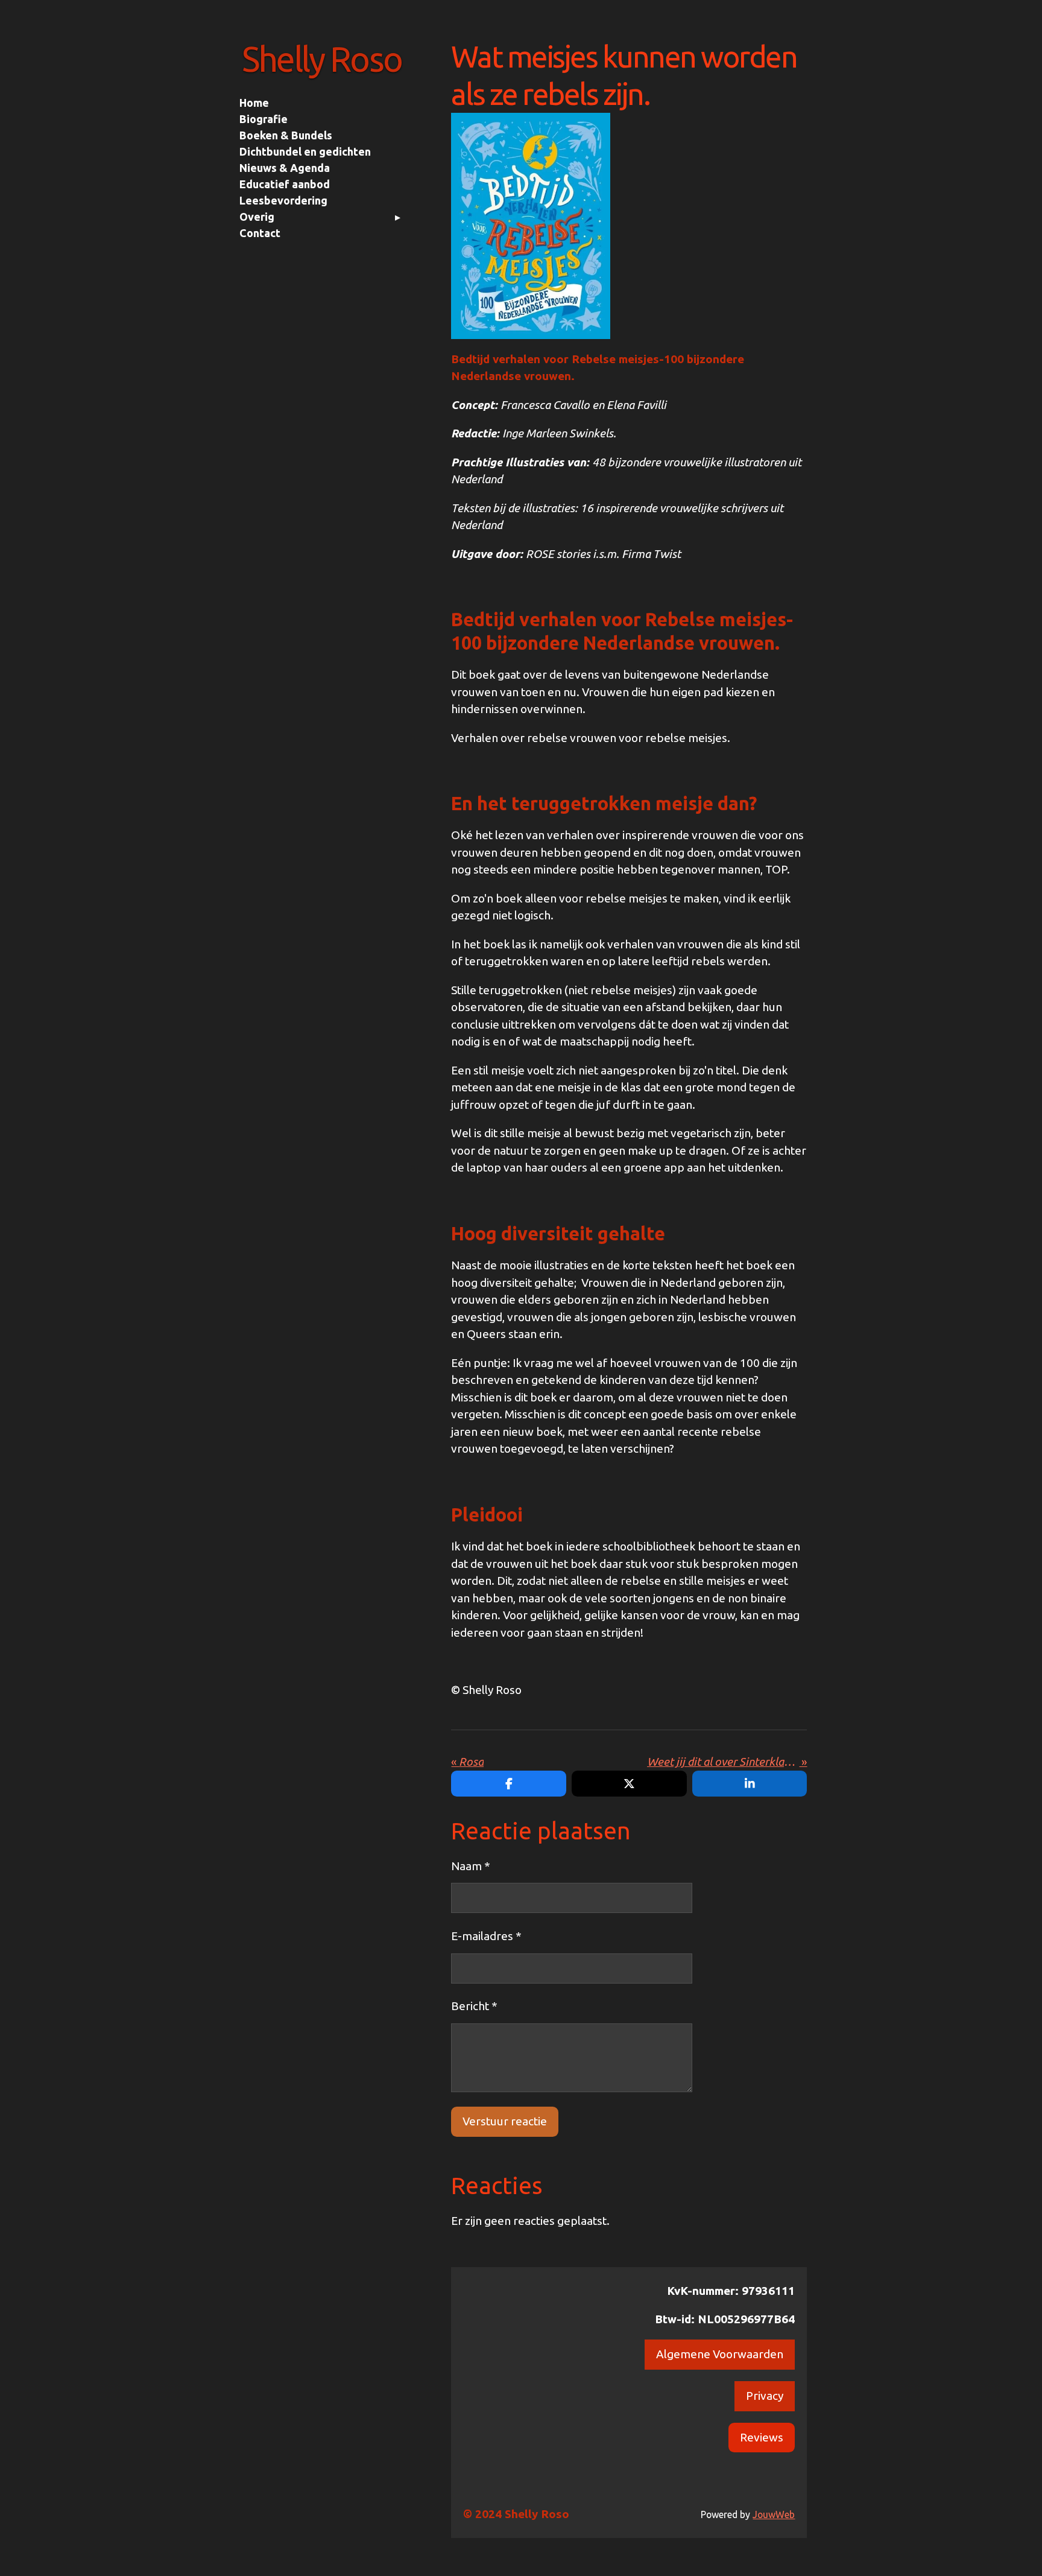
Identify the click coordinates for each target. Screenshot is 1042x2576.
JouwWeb (774, 2514)
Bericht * (474, 2006)
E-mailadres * (486, 1936)
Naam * (471, 1866)
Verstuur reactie (505, 2121)
